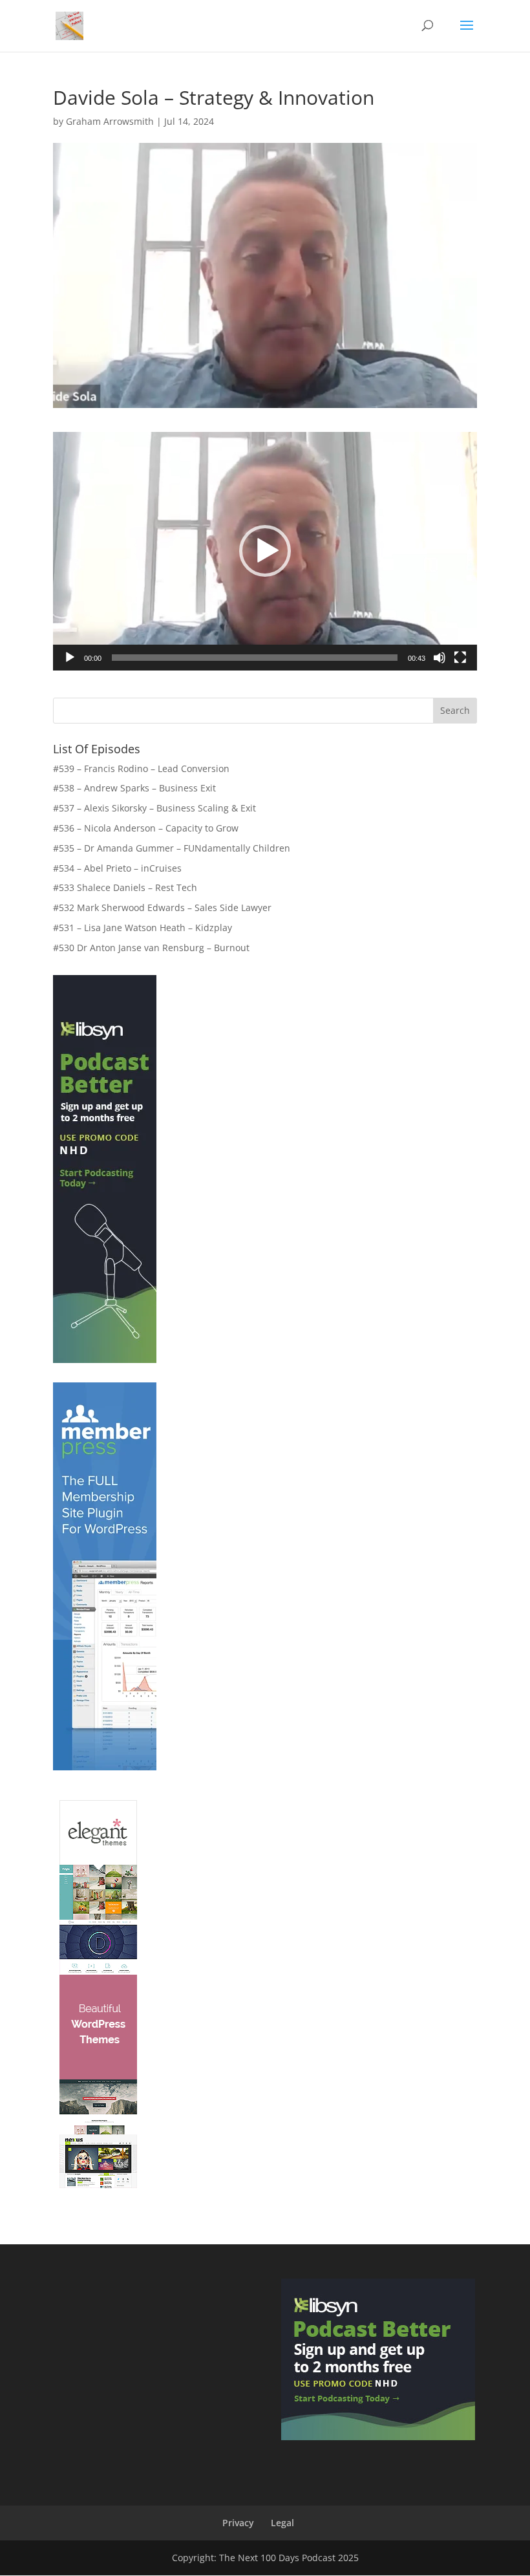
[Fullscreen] (460, 658)
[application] (265, 551)
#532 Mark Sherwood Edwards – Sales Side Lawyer (162, 907)
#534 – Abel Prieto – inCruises (117, 868)
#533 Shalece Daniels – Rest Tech (125, 887)
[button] (265, 551)
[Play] (70, 658)
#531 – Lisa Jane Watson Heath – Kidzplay (143, 928)
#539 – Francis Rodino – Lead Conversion (141, 768)
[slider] (255, 658)
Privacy (238, 2523)
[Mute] (440, 658)
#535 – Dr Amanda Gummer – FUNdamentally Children (172, 848)
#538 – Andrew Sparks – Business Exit (134, 788)
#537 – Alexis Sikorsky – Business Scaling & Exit (154, 808)
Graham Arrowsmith (110, 121)
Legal (282, 2523)
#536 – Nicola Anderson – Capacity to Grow (146, 828)
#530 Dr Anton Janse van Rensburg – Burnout (151, 948)
